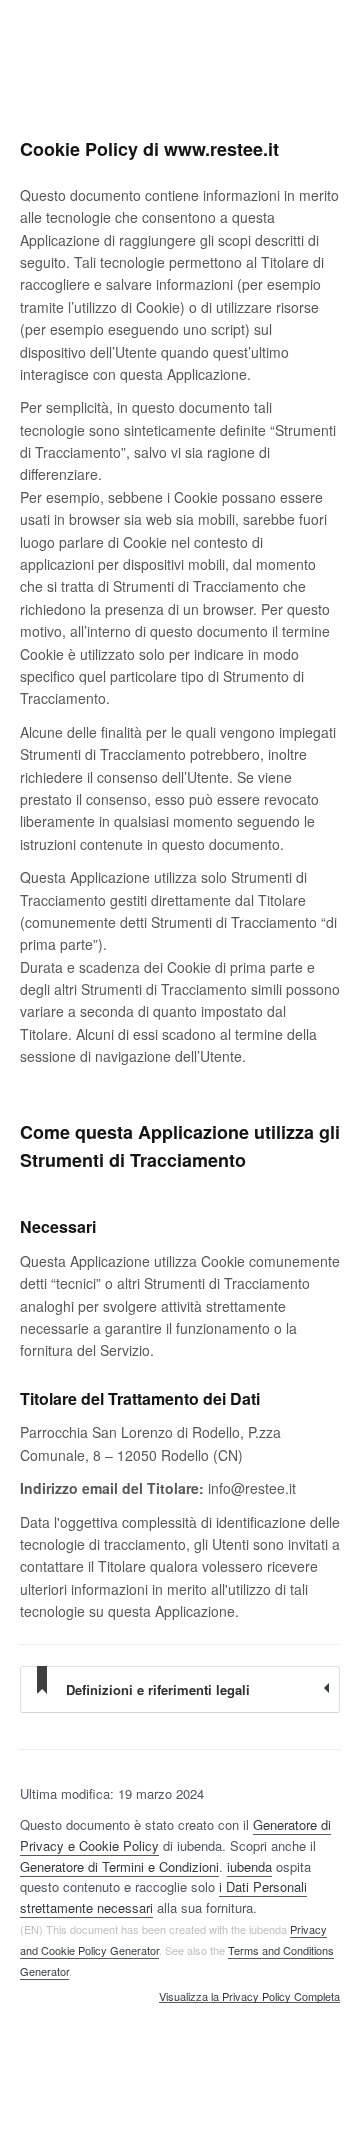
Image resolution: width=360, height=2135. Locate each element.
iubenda (249, 1866)
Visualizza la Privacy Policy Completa (249, 1997)
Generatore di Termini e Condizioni (119, 1866)
